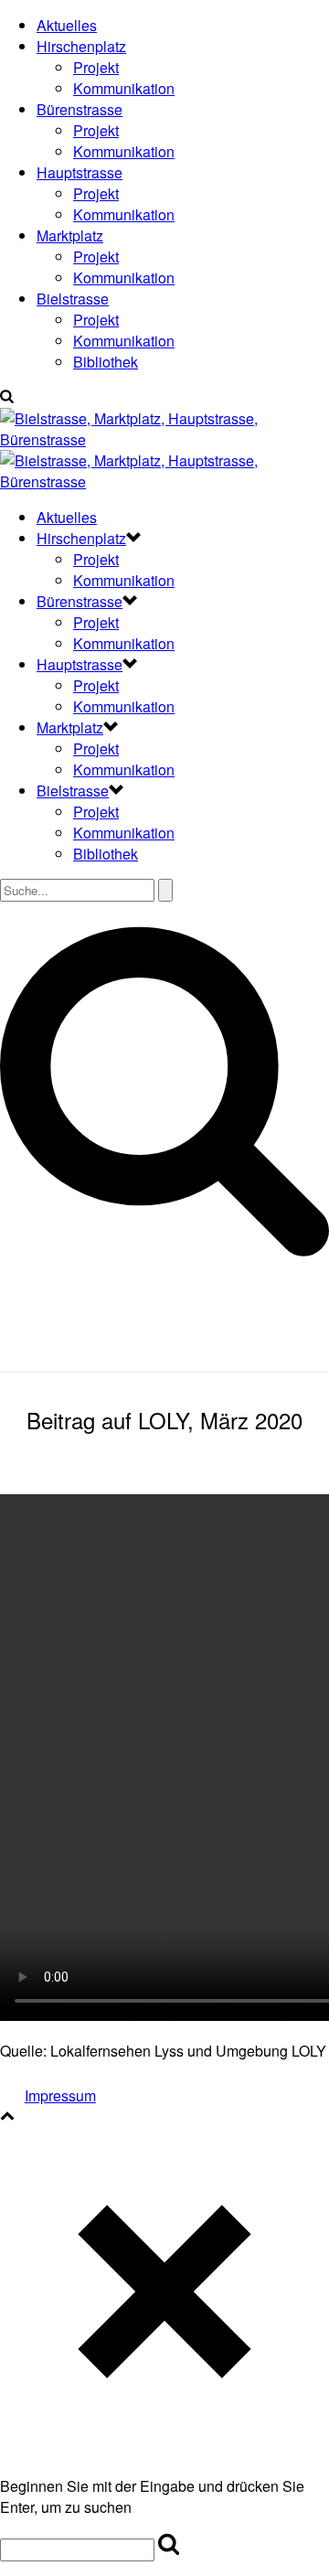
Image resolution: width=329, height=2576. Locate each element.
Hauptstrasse (80, 172)
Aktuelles (67, 25)
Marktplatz (70, 235)
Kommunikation (124, 88)
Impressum (60, 2095)
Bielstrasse (73, 299)
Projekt (96, 67)
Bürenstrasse (80, 109)
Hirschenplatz (81, 46)
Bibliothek (106, 362)
